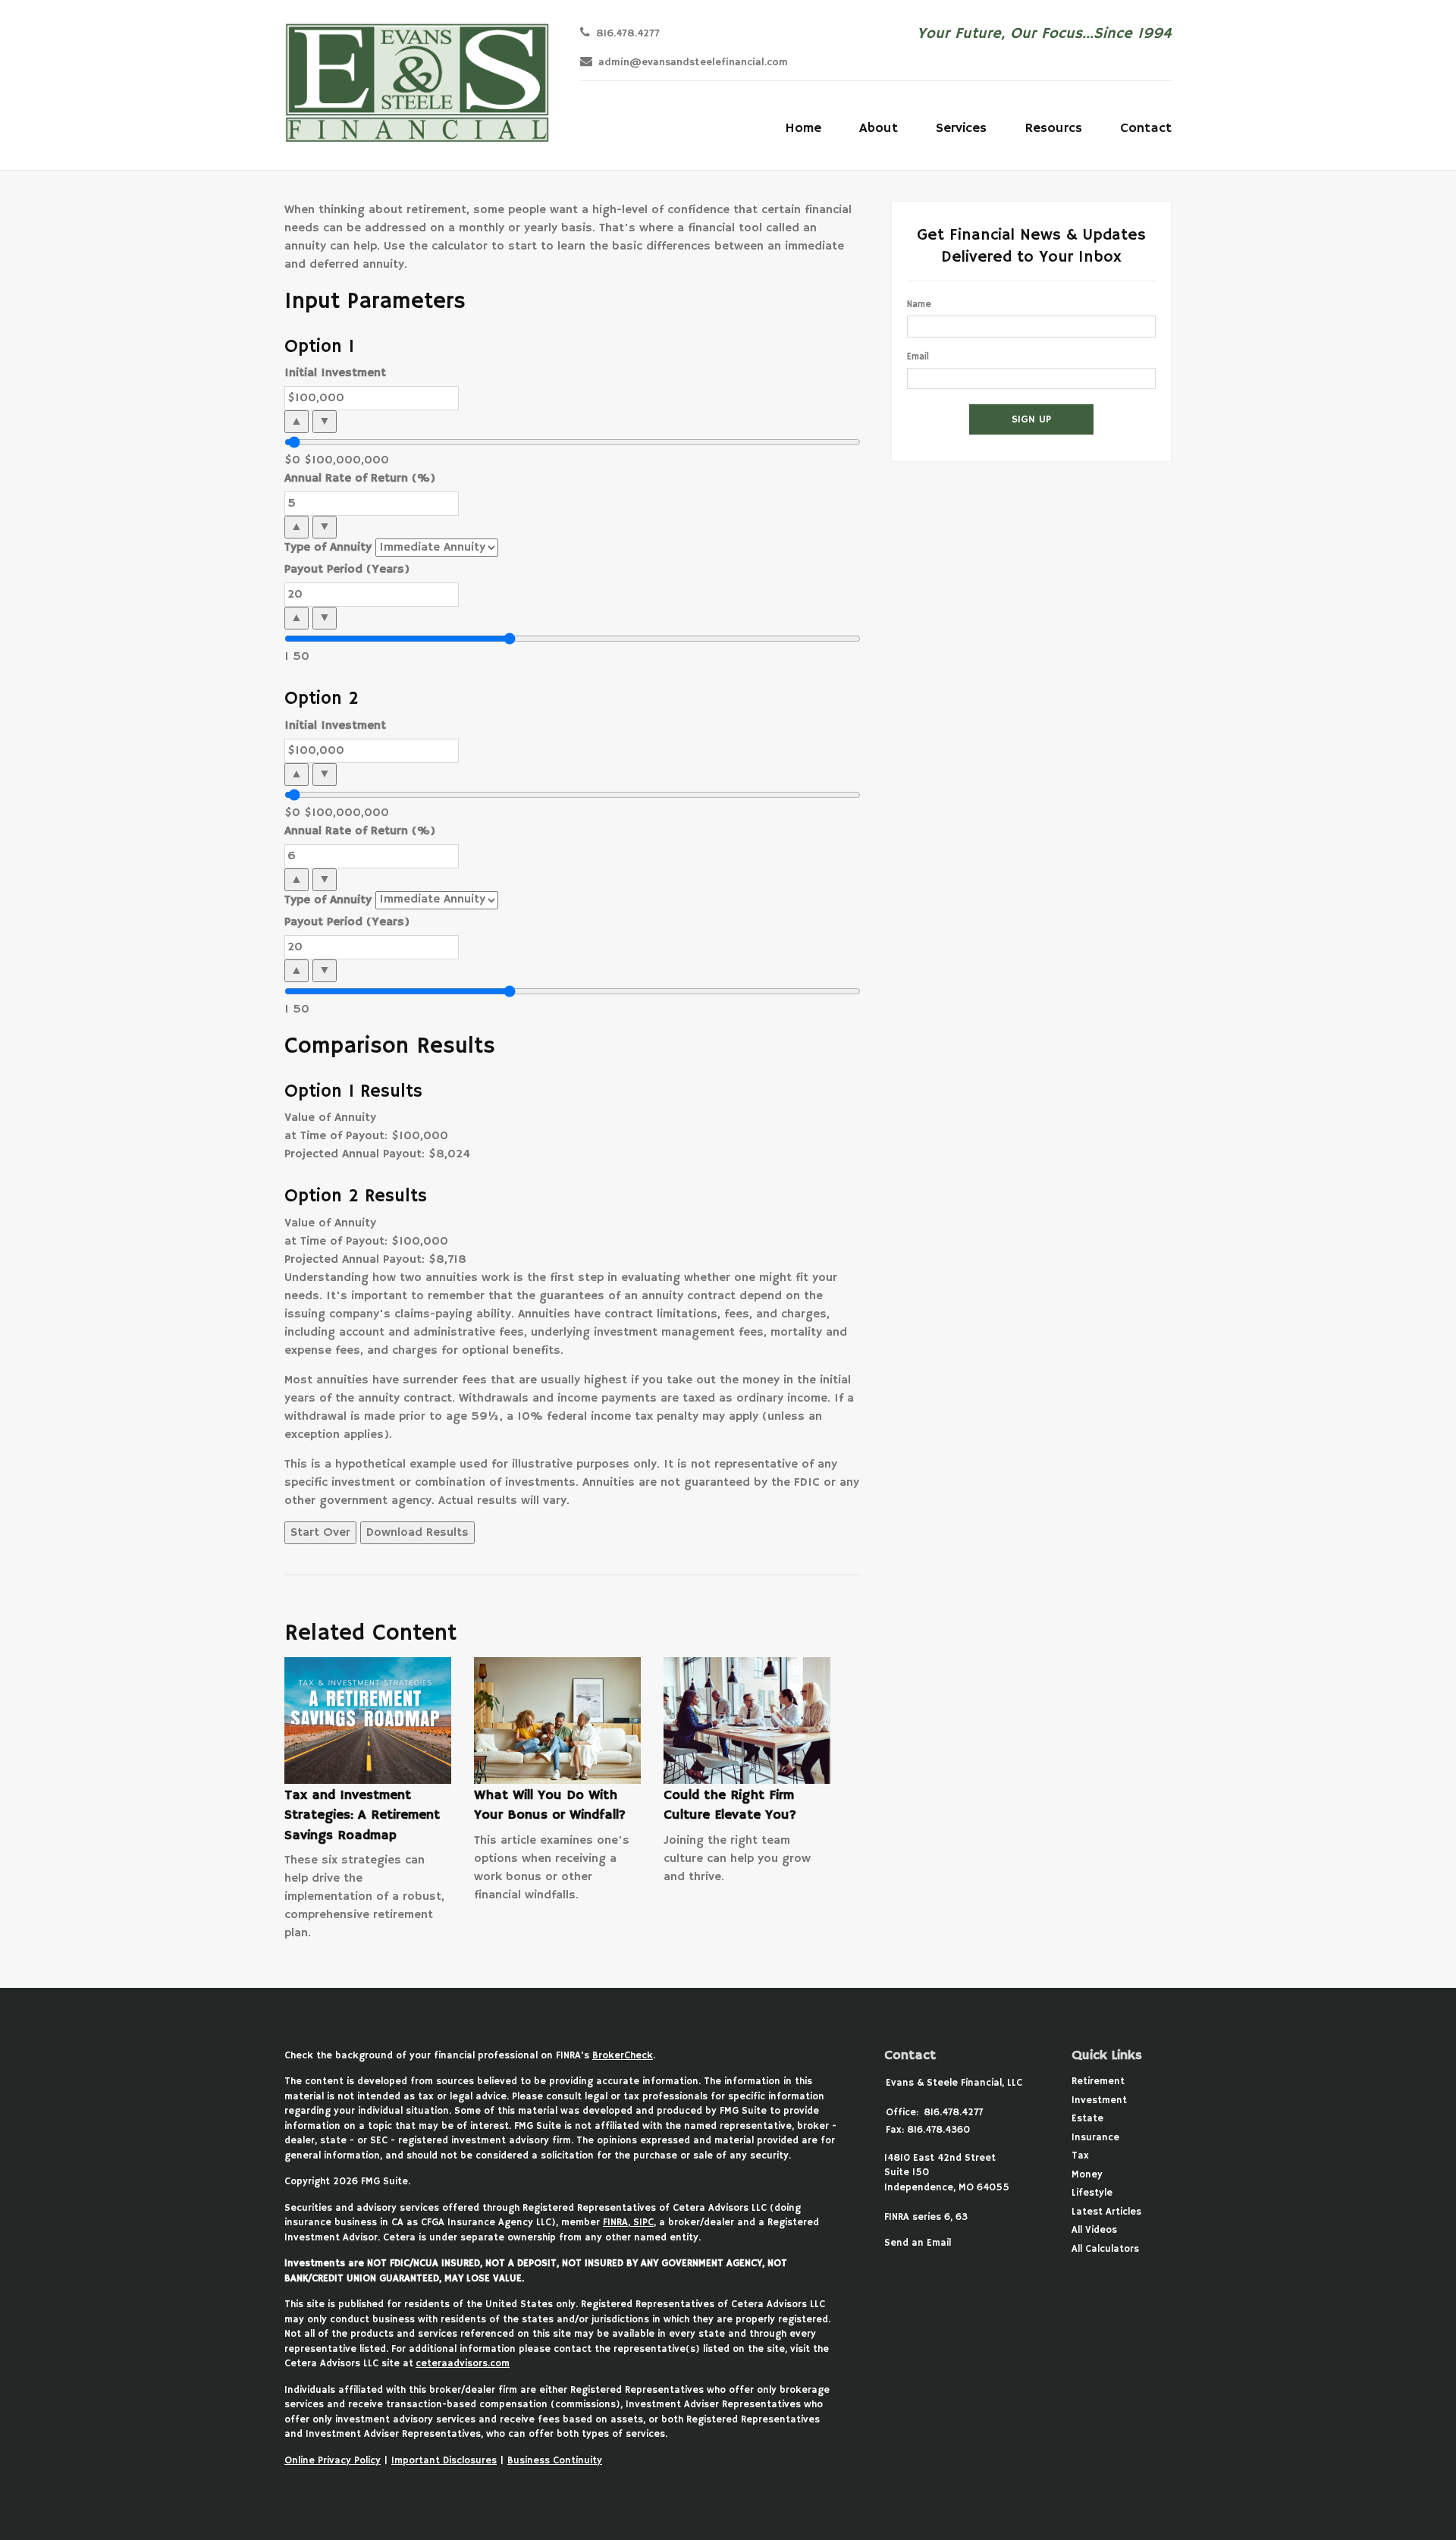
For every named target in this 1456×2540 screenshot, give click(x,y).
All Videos (1094, 2230)
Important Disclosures (444, 2461)
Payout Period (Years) (347, 570)
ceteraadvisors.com (463, 2364)
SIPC (642, 2223)
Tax (1080, 2156)
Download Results (417, 1533)
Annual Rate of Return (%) (360, 479)
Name (919, 305)
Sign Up (1031, 419)
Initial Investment (335, 373)
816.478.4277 (628, 34)
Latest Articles (1106, 2212)
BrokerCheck (623, 2056)
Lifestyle (1092, 2193)
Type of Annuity (328, 548)
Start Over (320, 1533)
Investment (1099, 2100)
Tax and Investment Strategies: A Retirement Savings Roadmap (362, 1815)
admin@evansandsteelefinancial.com (693, 63)
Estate (1087, 2119)
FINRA (615, 2223)
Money (1087, 2175)
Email (918, 357)
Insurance (1095, 2138)
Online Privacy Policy (333, 2461)
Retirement (1098, 2082)
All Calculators (1105, 2249)
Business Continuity (555, 2461)
